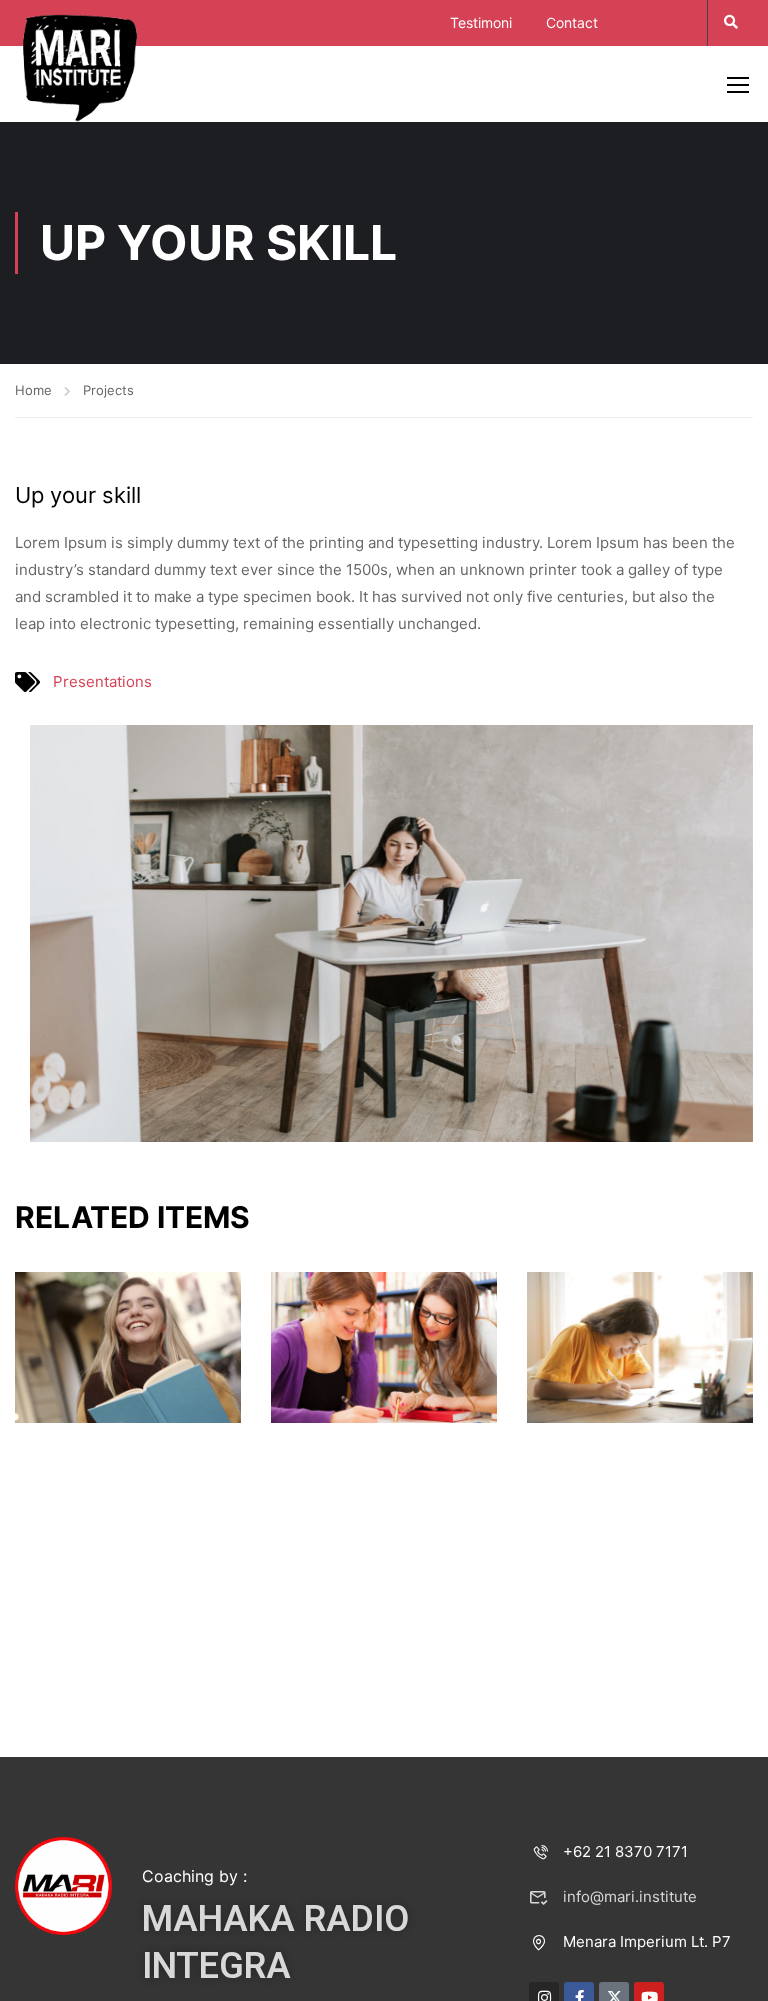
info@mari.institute (630, 1896)
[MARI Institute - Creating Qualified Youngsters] (80, 66)
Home (33, 390)
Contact (572, 22)
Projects (108, 390)
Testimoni (481, 22)
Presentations (102, 681)
